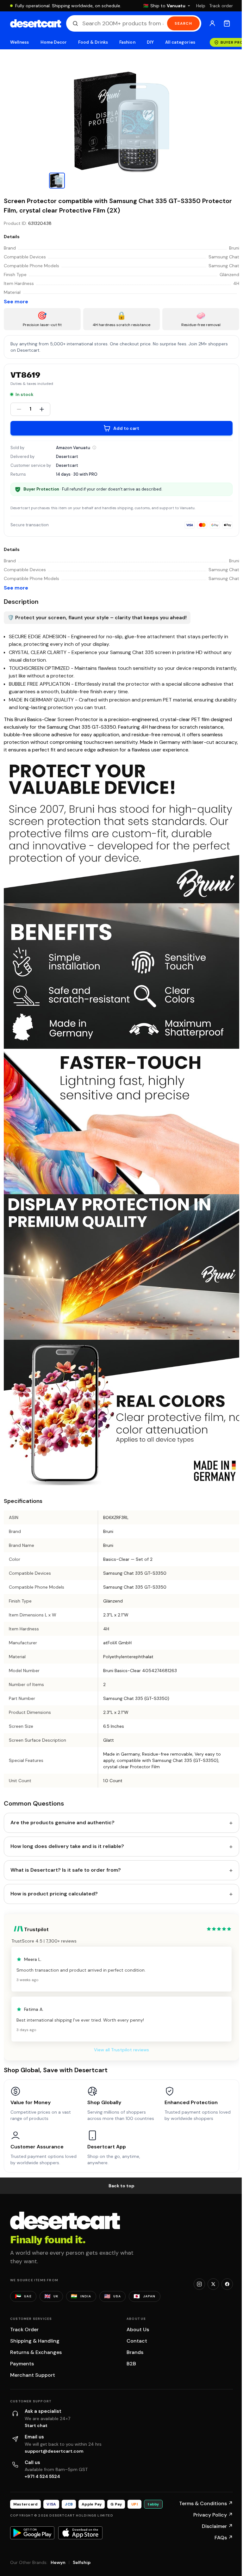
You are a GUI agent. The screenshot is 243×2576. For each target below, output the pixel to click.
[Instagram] (199, 2284)
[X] (213, 2284)
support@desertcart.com (54, 2451)
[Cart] (227, 23)
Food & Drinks (93, 42)
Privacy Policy (213, 2515)
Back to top (121, 2186)
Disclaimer (217, 2526)
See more (16, 302)
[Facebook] (227, 2284)
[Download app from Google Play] (32, 2533)
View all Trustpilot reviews (121, 2050)
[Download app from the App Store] (80, 2533)
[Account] (212, 23)
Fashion (127, 42)
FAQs (224, 2538)
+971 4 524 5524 (42, 2476)
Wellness (20, 42)
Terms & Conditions (206, 2503)
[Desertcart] (36, 23)
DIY (150, 42)
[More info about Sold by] (94, 448)
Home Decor (54, 42)
